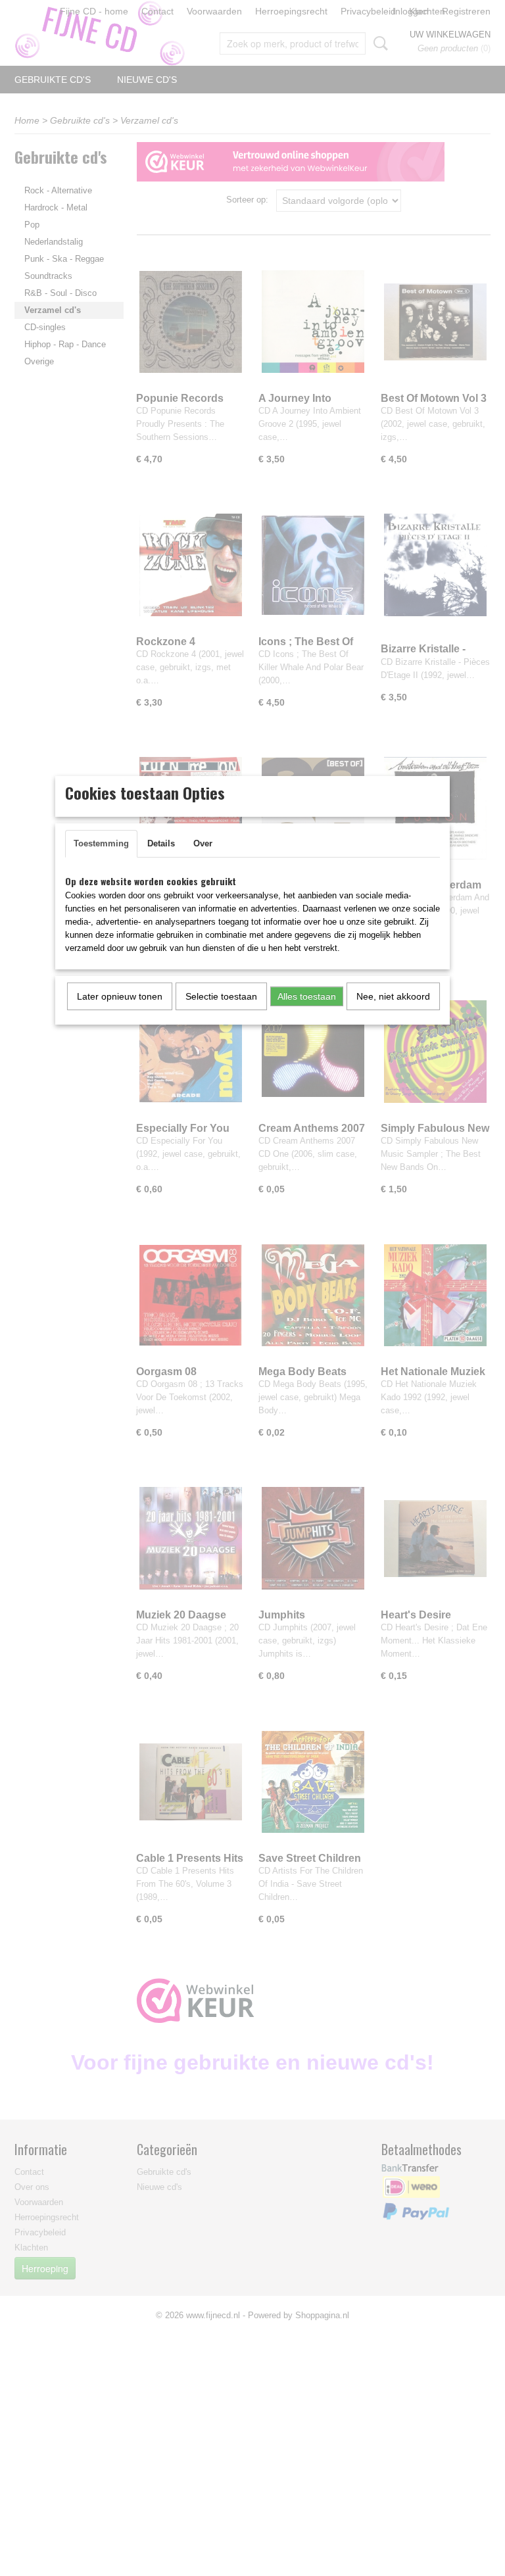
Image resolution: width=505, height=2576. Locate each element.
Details (161, 843)
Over (203, 843)
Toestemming (101, 843)
